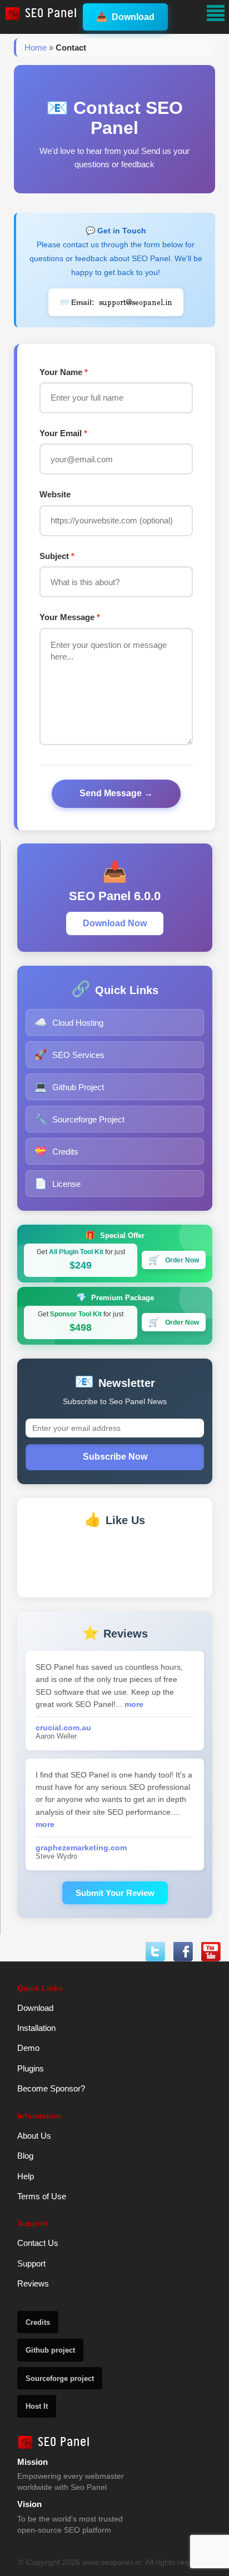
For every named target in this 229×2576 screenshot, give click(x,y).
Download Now (115, 923)
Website (55, 494)
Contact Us (38, 2243)
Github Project (69, 1087)
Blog (25, 2156)
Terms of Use (42, 2196)
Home (36, 48)
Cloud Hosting (69, 1022)
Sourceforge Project (79, 1119)
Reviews (33, 2283)
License (58, 1184)
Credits (56, 1151)
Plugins (31, 2068)
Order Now (174, 1260)
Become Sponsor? (51, 2088)
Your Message (70, 617)
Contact (71, 48)
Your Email (63, 433)
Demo (28, 2048)
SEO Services (69, 1055)
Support (31, 2263)
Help (26, 2176)
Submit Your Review (115, 1893)
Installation (36, 2028)
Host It (37, 2406)
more (134, 1704)
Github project (50, 2350)
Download (125, 17)
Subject (57, 556)
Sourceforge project (60, 2378)
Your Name (64, 372)
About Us (34, 2136)
